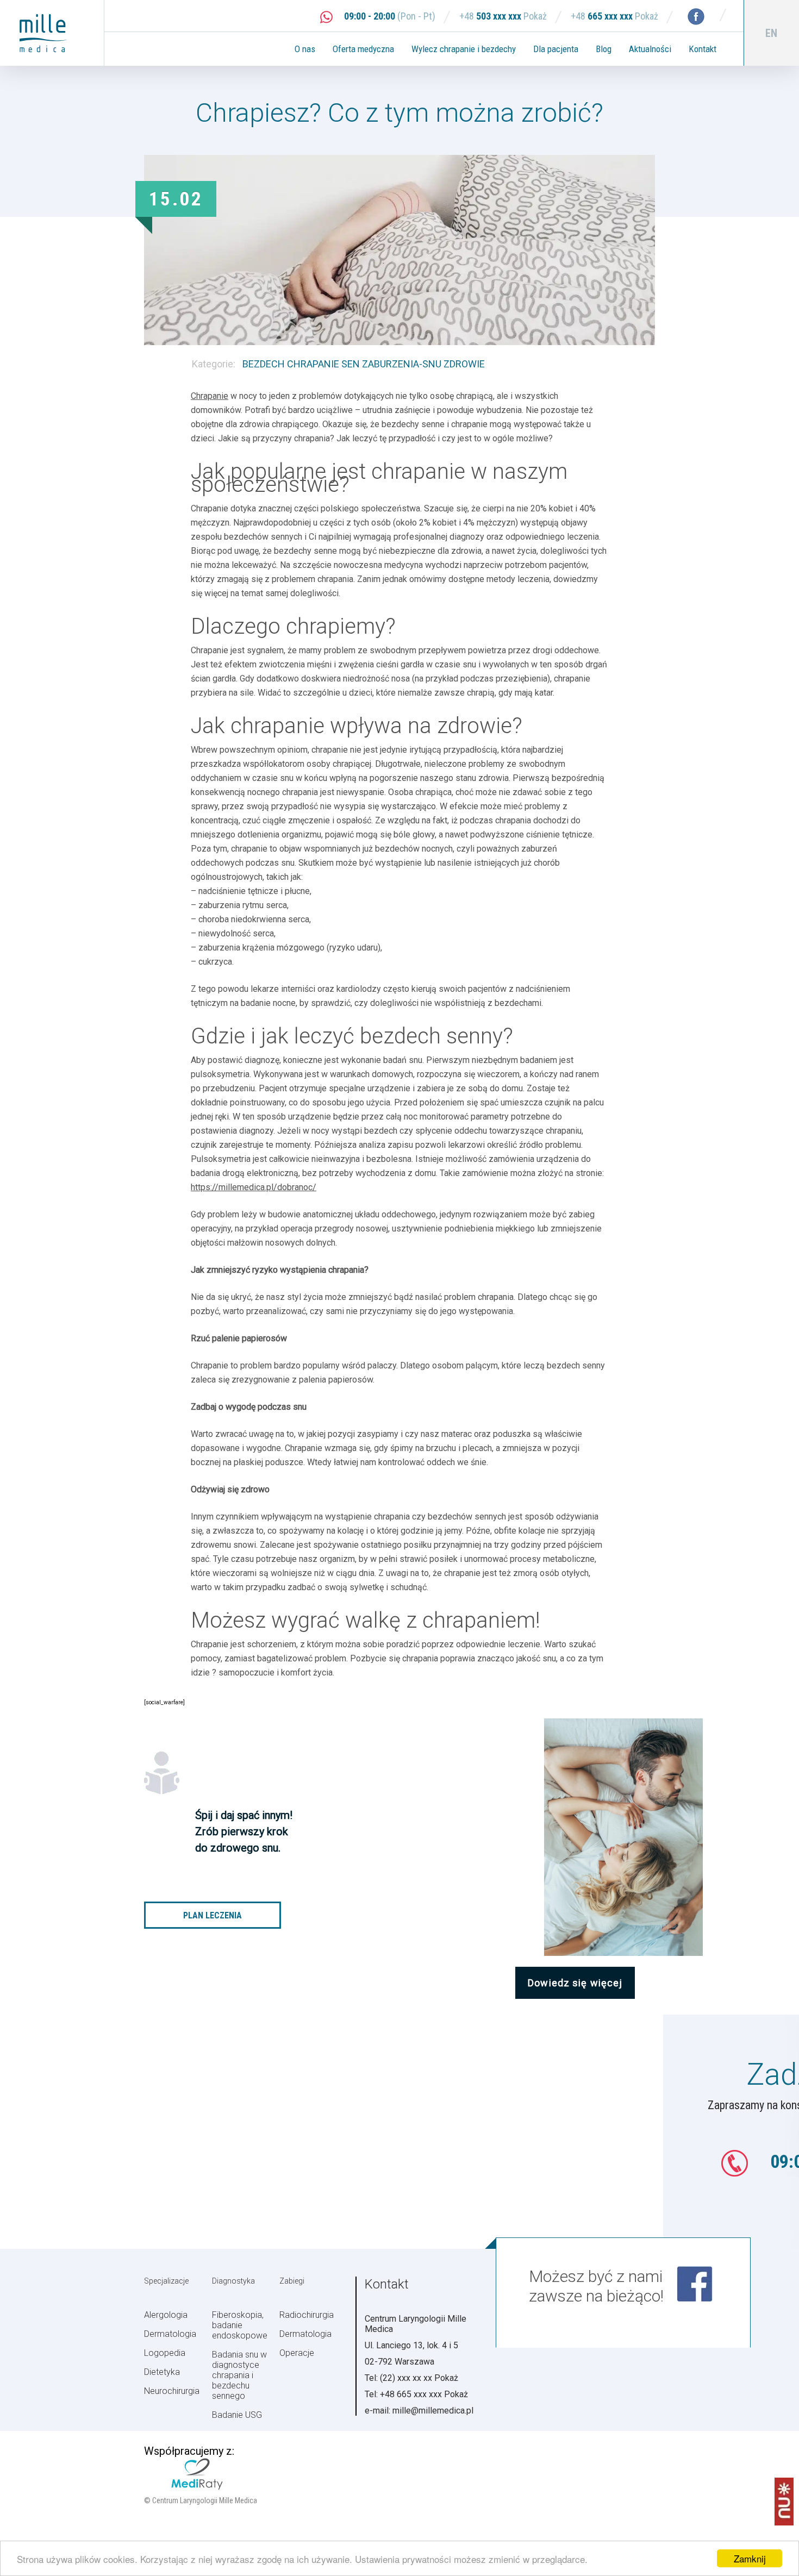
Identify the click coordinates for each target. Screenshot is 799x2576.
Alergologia (166, 2315)
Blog (604, 49)
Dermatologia (170, 2334)
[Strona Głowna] (52, 33)
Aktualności (650, 49)
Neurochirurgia (172, 2391)
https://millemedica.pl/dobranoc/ (254, 1187)
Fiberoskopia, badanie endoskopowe (240, 2325)
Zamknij (750, 2558)
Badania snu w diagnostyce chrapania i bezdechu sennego (239, 2375)
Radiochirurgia (307, 2315)
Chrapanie (210, 396)
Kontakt (703, 49)
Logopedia (165, 2353)
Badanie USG (237, 2415)
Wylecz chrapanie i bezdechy (464, 49)
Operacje (297, 2353)
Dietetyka (162, 2372)
